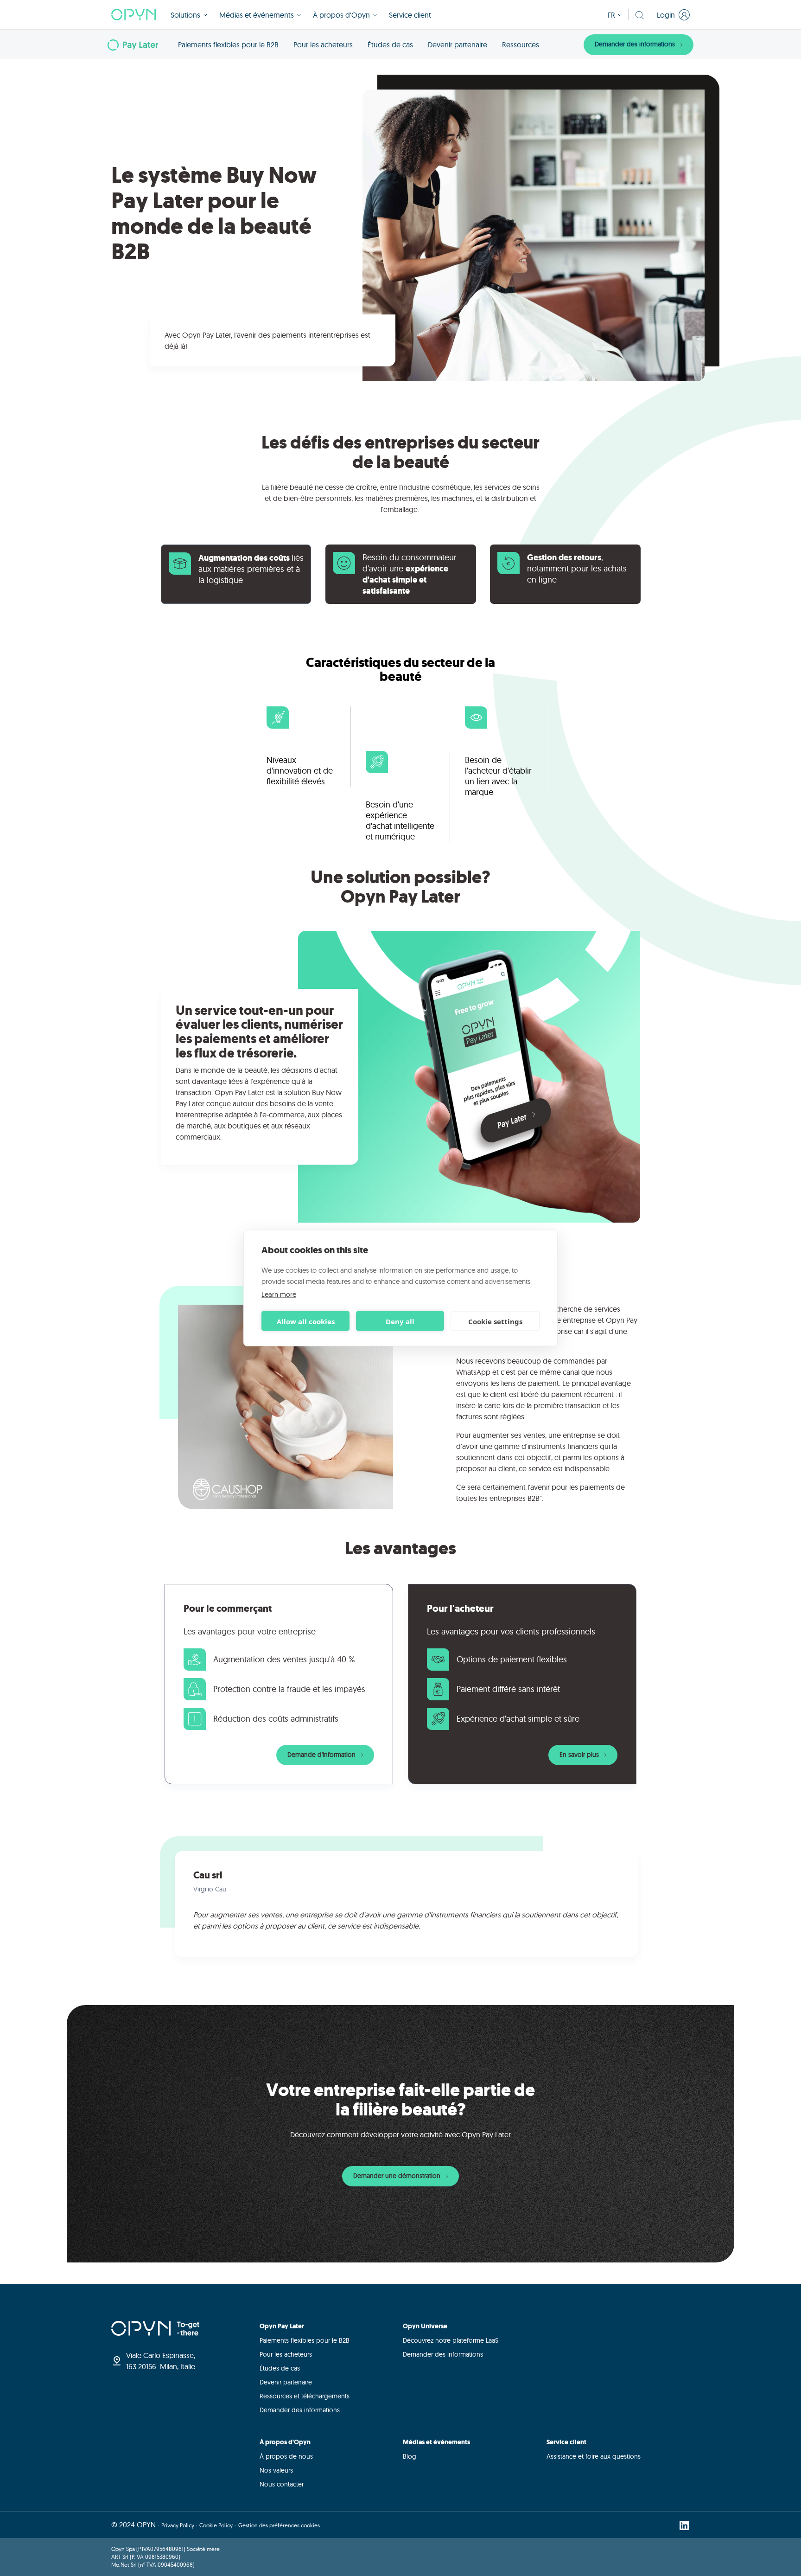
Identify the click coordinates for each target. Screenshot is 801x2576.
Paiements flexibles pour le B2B (228, 45)
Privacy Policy (178, 2525)
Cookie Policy (216, 2525)
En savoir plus (580, 1755)
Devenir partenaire (458, 45)
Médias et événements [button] (257, 15)
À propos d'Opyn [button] (341, 15)
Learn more (279, 1294)
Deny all (400, 1321)
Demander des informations (636, 44)
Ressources (521, 45)
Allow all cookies (306, 1321)
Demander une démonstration (398, 2176)
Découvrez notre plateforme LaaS (451, 2340)
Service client (410, 15)
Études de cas (390, 45)
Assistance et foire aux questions (594, 2456)
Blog (410, 2456)
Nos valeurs (276, 2470)
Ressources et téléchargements (305, 2396)
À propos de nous (286, 2456)
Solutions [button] (185, 15)
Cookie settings (495, 1321)
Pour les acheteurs (323, 45)
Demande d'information (322, 1755)
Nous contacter (282, 2484)
